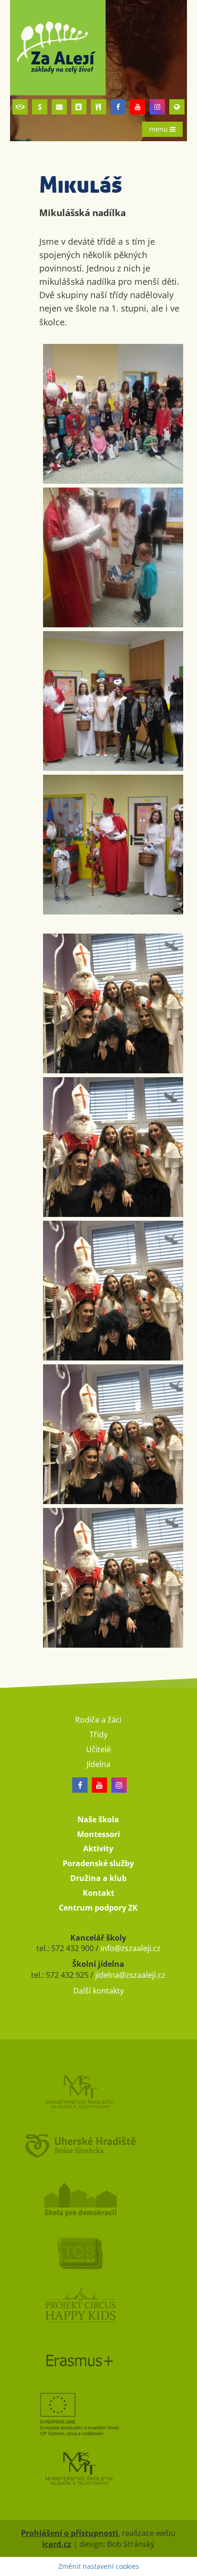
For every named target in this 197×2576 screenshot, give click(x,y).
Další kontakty (98, 1991)
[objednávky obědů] (98, 107)
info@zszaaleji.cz (131, 1948)
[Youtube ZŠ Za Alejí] (138, 107)
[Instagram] (157, 107)
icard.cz (57, 2544)
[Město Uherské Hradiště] (99, 2145)
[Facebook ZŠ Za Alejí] (118, 107)
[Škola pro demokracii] (99, 2199)
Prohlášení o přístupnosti (70, 2533)
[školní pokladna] (40, 107)
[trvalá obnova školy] (99, 2253)
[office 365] (59, 107)
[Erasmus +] (177, 107)
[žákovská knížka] (79, 107)
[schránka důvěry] (20, 107)
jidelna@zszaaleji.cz (130, 1975)
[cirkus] (99, 2307)
